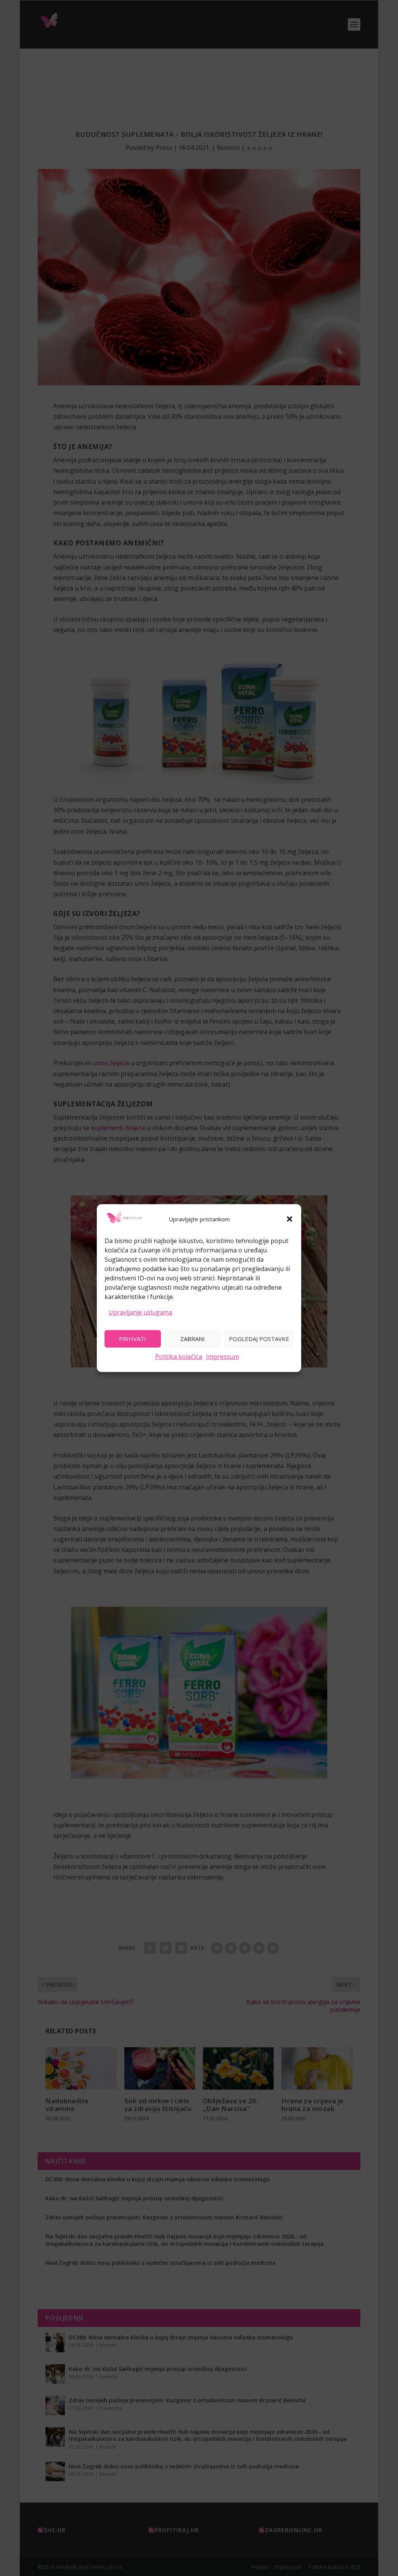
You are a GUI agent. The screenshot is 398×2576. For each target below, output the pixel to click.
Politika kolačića (179, 1356)
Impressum (223, 1356)
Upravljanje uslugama (140, 1312)
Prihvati (133, 1339)
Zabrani (193, 1339)
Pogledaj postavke (259, 1339)
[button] (290, 1219)
